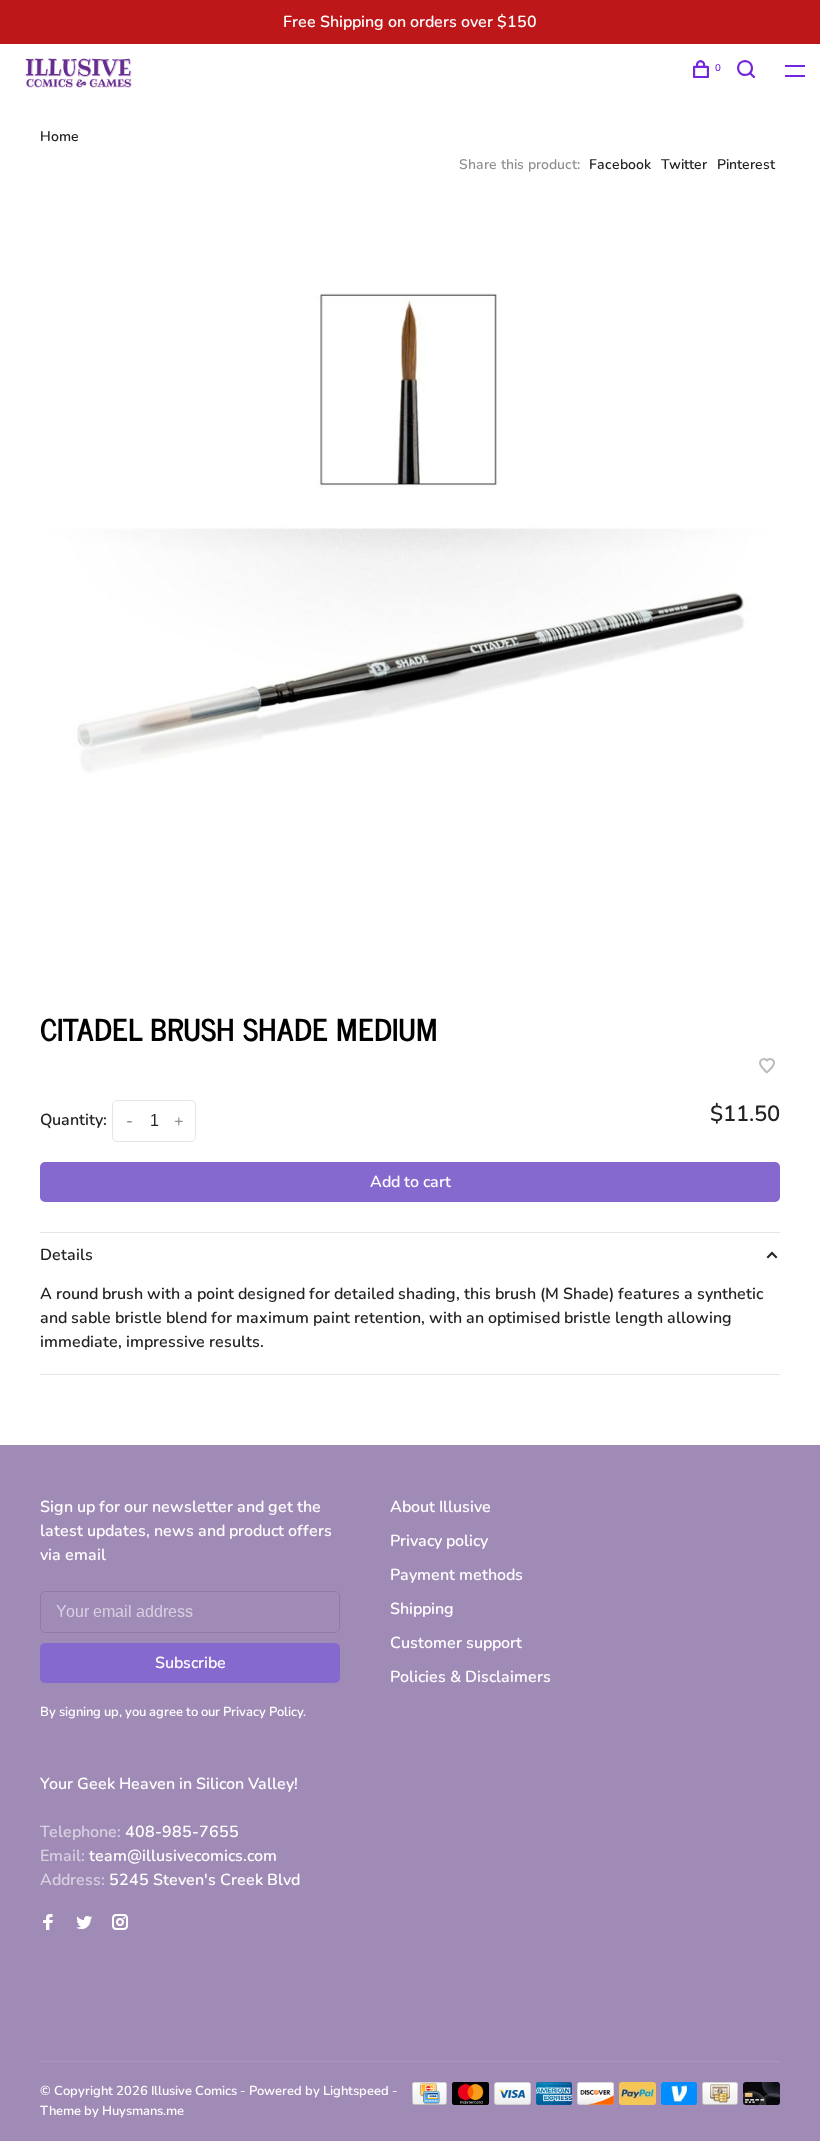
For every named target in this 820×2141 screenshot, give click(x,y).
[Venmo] (679, 2100)
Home (59, 136)
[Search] (748, 72)
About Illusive (440, 1507)
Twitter (684, 164)
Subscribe (190, 1663)
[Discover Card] (595, 2100)
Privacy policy (439, 1541)
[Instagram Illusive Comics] (120, 1924)
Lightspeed (356, 2091)
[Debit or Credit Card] (761, 2100)
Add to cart (410, 1182)
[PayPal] (637, 2100)
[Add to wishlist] (767, 1068)
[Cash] (720, 2100)
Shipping (422, 1609)
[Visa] (512, 2100)
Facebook (620, 164)
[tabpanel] (410, 593)
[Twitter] (84, 1924)
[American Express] (554, 2100)
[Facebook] (48, 1924)
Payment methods (456, 1575)
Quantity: (73, 1120)
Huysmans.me (143, 2111)
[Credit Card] (430, 2100)
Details (66, 1255)
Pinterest (746, 164)
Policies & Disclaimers (470, 1677)
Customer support (456, 1643)
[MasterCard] (470, 2100)
